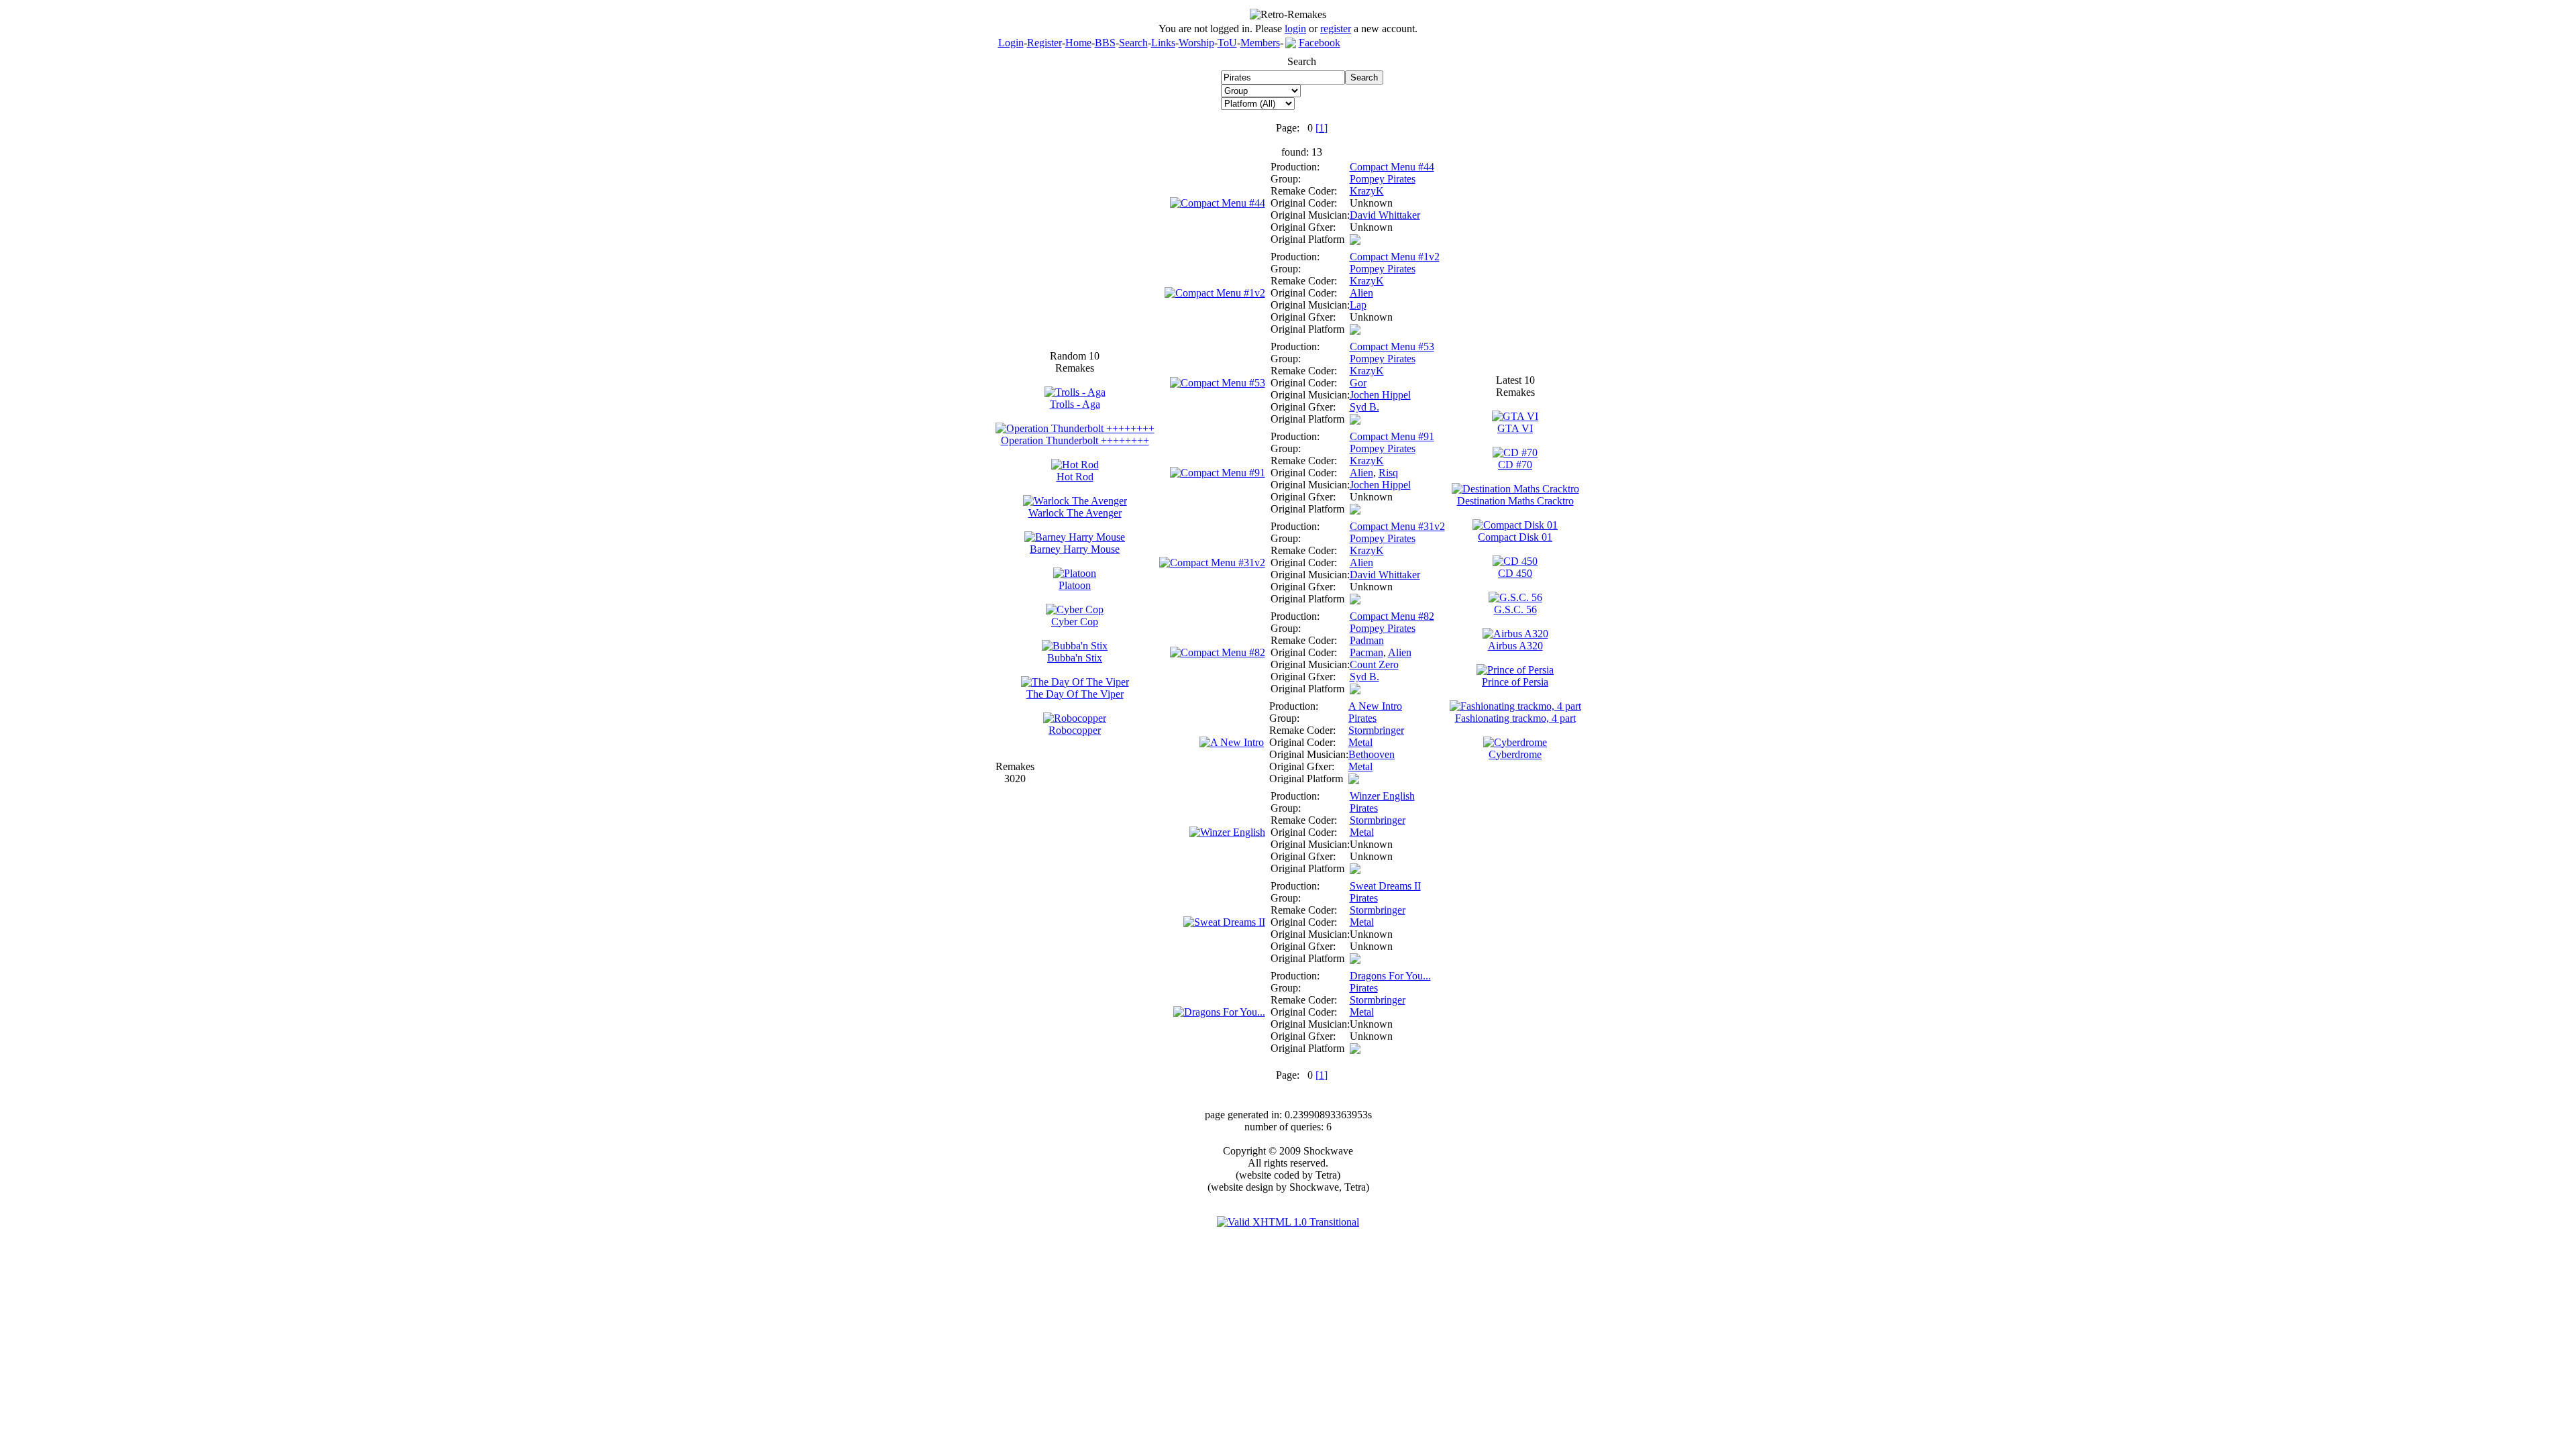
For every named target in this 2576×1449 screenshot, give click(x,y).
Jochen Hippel (1380, 395)
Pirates (1362, 718)
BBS (1105, 43)
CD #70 (1515, 465)
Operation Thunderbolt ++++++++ (1075, 440)
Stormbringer (1376, 730)
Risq (1388, 473)
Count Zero (1374, 664)
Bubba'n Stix (1075, 658)
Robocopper (1075, 730)
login (1295, 29)
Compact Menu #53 (1392, 346)
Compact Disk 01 (1515, 537)
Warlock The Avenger (1075, 513)
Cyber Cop (1075, 622)
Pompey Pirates (1383, 179)
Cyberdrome (1515, 754)
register (1336, 29)
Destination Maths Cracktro (1515, 501)
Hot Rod (1075, 477)
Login (1011, 43)
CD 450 (1515, 573)
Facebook (1320, 43)
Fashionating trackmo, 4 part (1515, 718)
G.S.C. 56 (1515, 609)
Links (1163, 43)
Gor (1358, 383)
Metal (1360, 742)
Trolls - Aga (1075, 404)
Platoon (1075, 585)
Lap (1358, 305)
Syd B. (1364, 407)
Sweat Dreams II (1385, 886)
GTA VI (1515, 428)
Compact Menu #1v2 (1395, 257)
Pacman (1366, 652)
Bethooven (1372, 754)
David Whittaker (1385, 215)
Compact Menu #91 (1392, 436)
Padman (1367, 640)
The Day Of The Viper (1075, 694)
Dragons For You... (1390, 976)
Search (1133, 43)
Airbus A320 (1515, 646)
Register (1044, 43)
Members (1260, 43)
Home (1078, 43)
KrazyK (1367, 191)
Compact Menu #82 (1392, 616)
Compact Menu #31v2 (1397, 526)
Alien (1361, 293)
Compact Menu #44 (1392, 167)
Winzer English (1382, 796)
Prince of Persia (1515, 682)
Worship (1196, 43)
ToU (1227, 43)
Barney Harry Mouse (1075, 549)
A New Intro (1375, 706)
